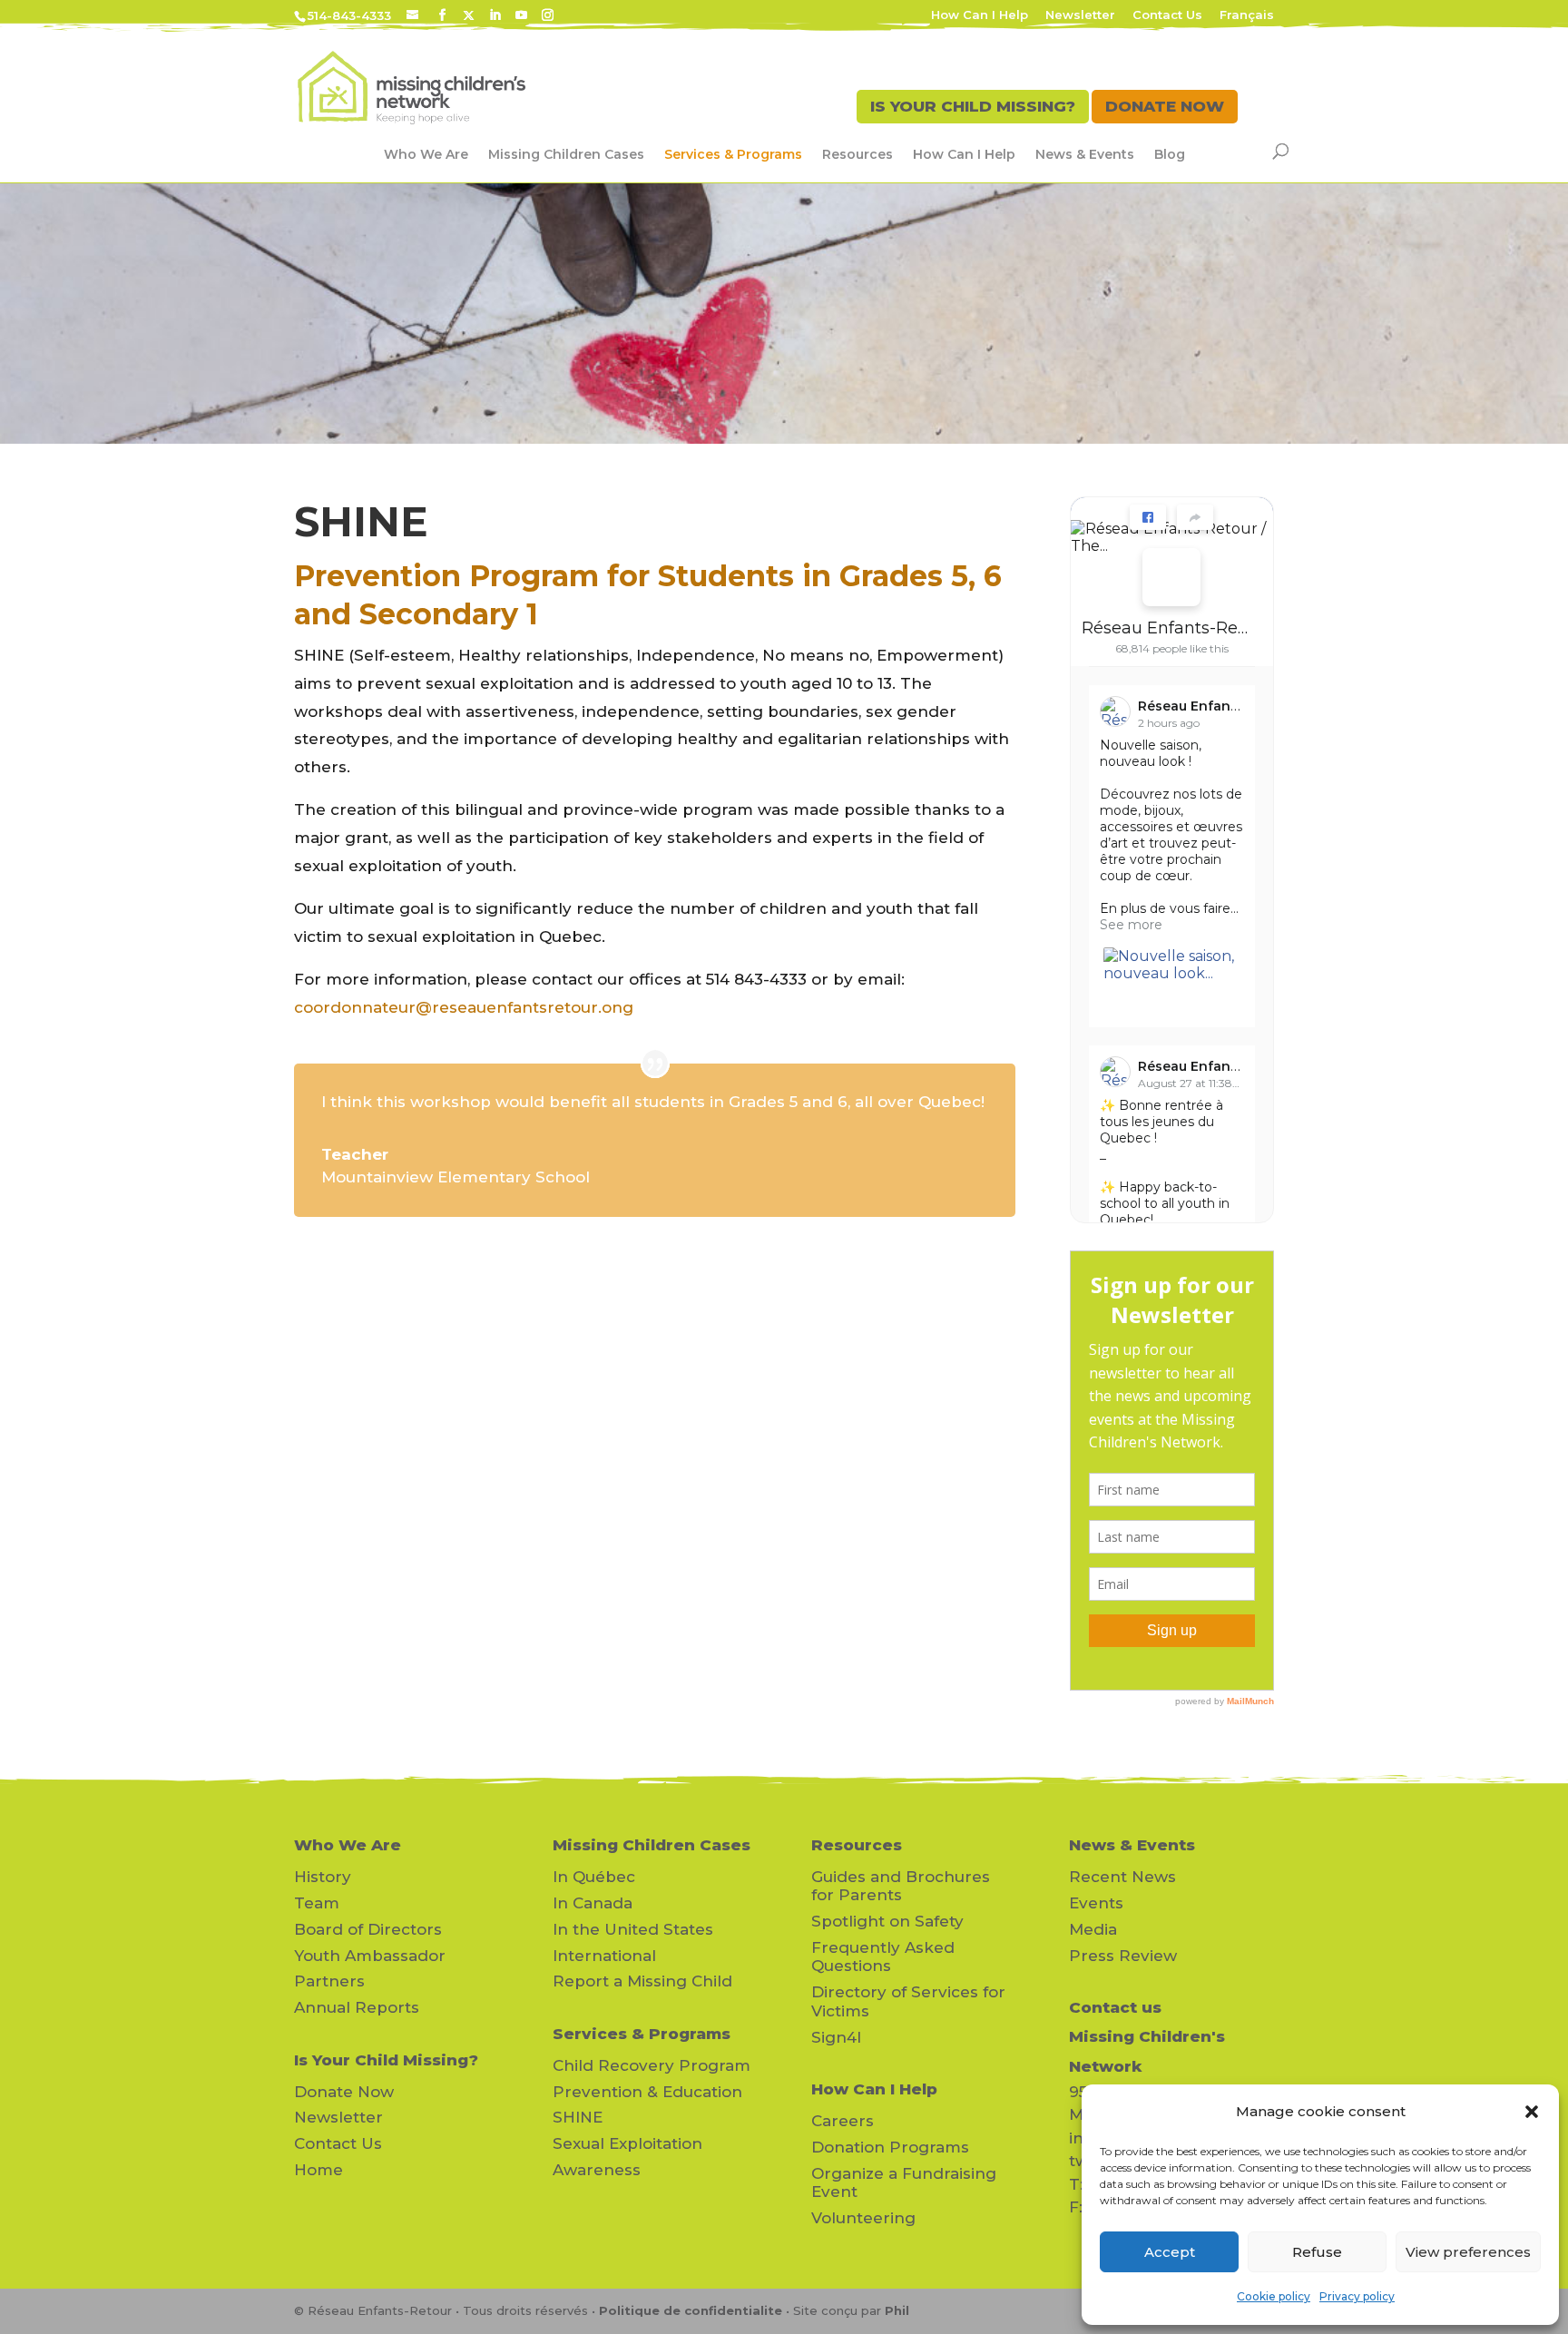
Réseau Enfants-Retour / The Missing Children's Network (1165, 628)
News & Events (1085, 154)
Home (318, 2170)
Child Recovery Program (652, 2065)
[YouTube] (521, 15)
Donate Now (344, 2092)
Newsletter (1080, 15)
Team (317, 1903)
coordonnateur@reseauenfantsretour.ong (464, 1007)
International (604, 1956)
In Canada (593, 1903)
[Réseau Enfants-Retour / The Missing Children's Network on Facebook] (1171, 577)
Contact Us (1167, 15)
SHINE (578, 2117)
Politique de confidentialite (691, 2310)
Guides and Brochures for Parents (901, 1886)
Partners (329, 1981)
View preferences (1468, 2252)
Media (1093, 1929)
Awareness (597, 2170)
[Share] (1195, 517)
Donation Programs (890, 2147)
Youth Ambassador (370, 1956)
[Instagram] (548, 15)
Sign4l (836, 2037)
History (323, 1877)
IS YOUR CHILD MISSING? (973, 106)
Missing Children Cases (566, 154)
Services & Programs (733, 154)
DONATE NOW (1165, 106)
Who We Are (426, 154)
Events (1096, 1903)
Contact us (1115, 2007)
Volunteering (863, 2218)
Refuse (1317, 2252)
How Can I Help (980, 15)
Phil (897, 2310)
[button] (1532, 2112)
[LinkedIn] (495, 15)
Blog (1170, 154)
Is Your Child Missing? (386, 2060)
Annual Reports (357, 2007)
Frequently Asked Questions (883, 1956)
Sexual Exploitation (627, 2143)
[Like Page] (1148, 517)
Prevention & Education (647, 2092)
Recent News (1122, 1877)
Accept (1170, 2252)
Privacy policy (1357, 2296)
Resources (857, 154)
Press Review (1123, 1956)
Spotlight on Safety (887, 1921)
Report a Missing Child (642, 1981)
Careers (843, 2121)
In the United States (633, 1929)
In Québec (594, 1877)
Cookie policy (1274, 2296)
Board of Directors (368, 1929)
